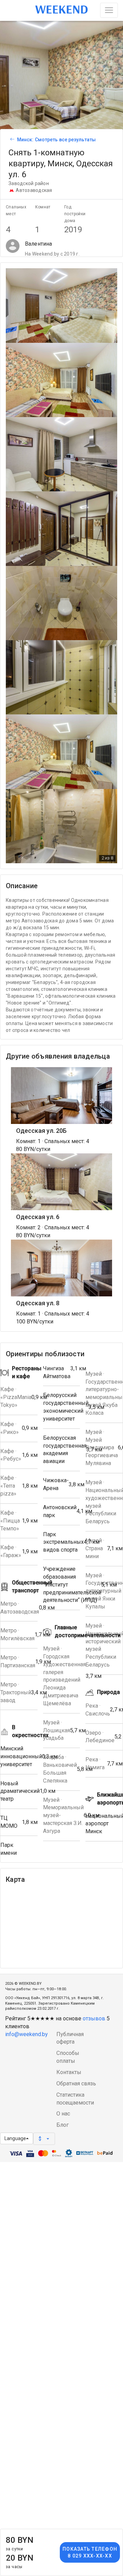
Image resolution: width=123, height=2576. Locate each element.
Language (15, 2138)
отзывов (94, 2018)
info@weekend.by (26, 2034)
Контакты (69, 2072)
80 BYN (20, 2543)
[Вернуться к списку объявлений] (11, 140)
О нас (63, 2114)
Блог (63, 2125)
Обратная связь (76, 2083)
